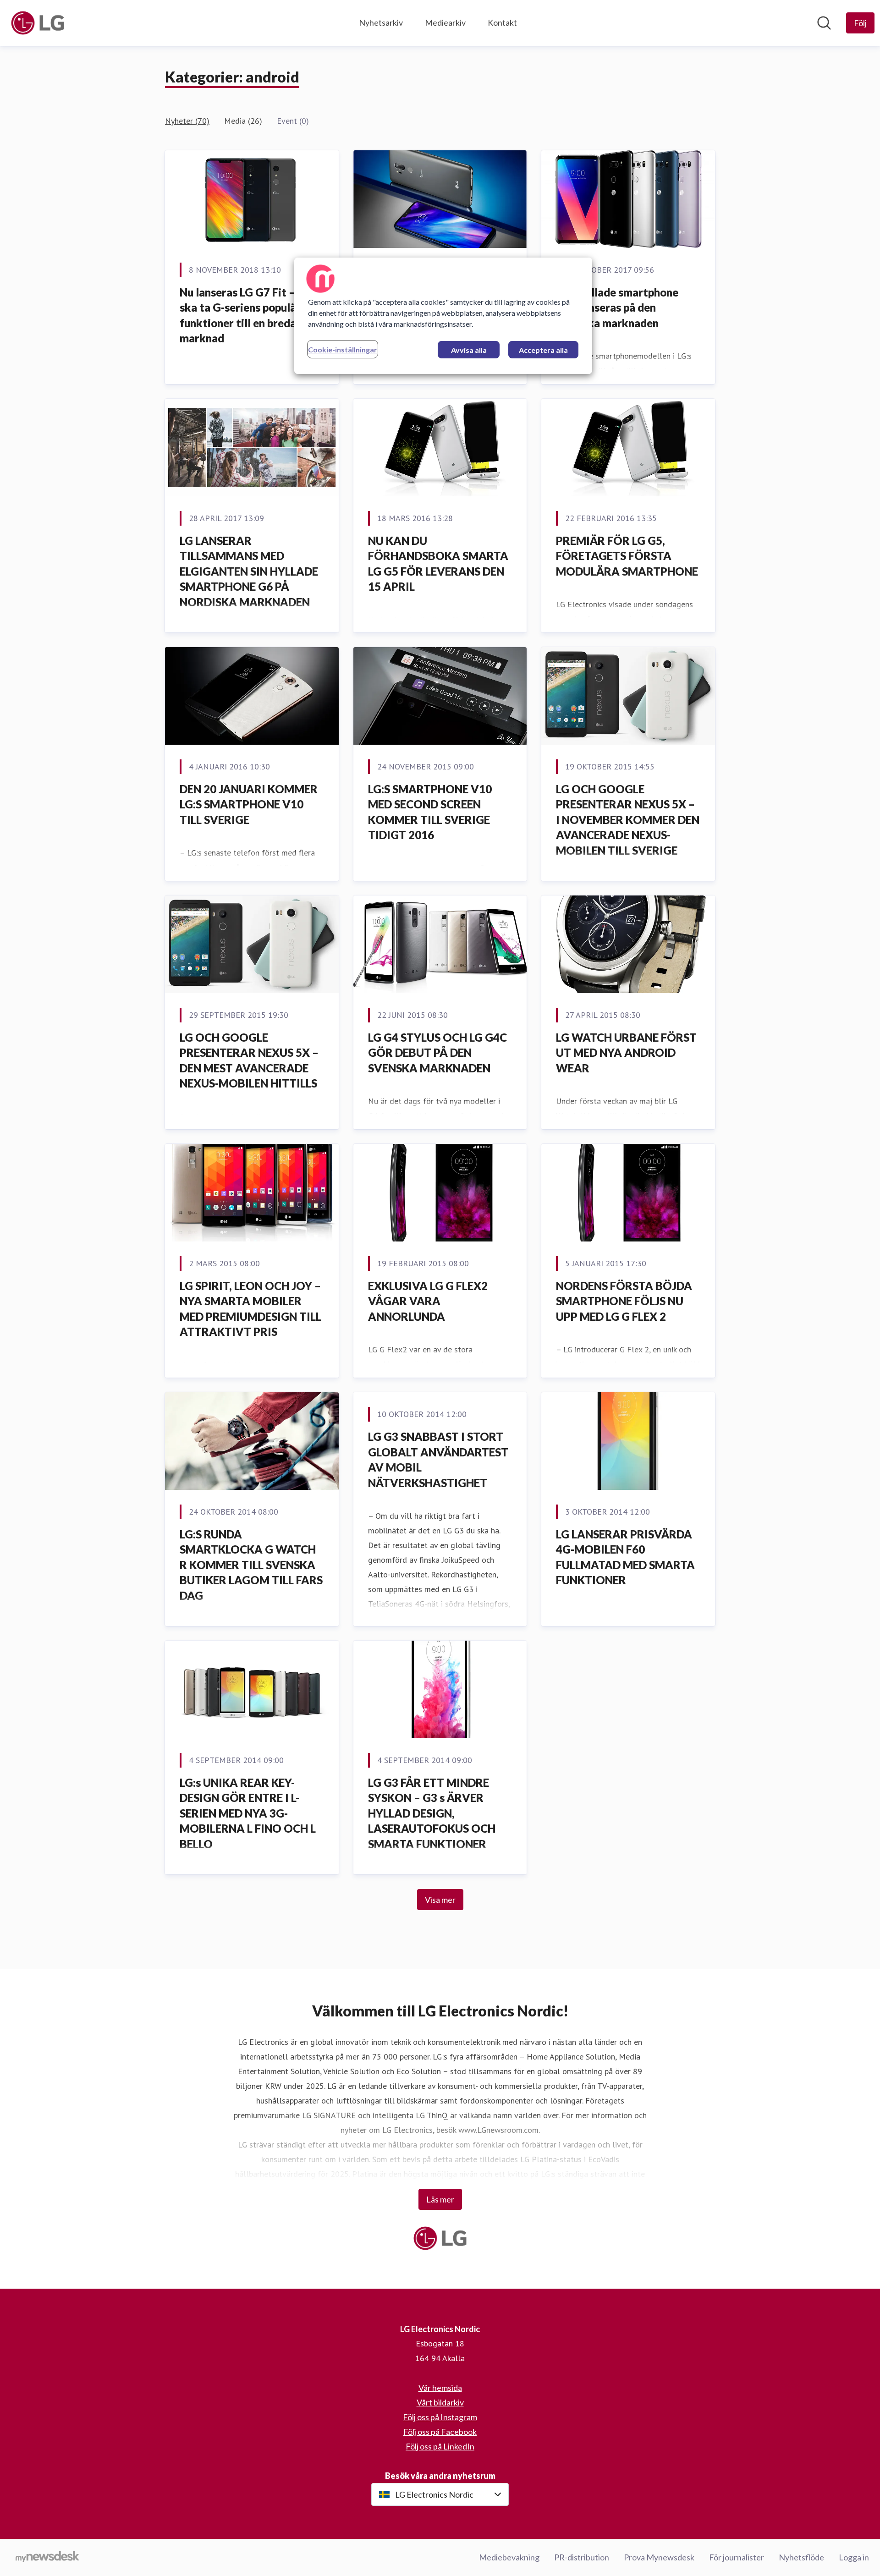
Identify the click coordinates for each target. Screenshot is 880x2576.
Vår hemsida (440, 2388)
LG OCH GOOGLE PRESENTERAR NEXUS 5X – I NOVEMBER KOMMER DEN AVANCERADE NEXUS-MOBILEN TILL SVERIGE (628, 820)
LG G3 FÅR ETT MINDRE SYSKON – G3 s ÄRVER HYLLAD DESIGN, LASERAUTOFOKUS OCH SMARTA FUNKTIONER (432, 1813)
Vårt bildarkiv (440, 2402)
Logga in (854, 2557)
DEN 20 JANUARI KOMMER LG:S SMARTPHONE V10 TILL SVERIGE (249, 804)
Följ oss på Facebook (440, 2432)
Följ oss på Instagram (440, 2417)
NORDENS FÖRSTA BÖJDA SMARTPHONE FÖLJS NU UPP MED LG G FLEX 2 (624, 1301)
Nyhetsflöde (801, 2557)
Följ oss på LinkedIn (440, 2446)
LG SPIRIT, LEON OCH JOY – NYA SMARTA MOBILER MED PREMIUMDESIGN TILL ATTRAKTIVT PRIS (250, 1309)
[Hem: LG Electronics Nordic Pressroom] (38, 23)
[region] (443, 316)
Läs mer (440, 2199)
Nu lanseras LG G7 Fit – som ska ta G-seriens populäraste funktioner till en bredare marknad (251, 315)
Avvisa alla (469, 350)
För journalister (737, 2557)
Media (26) (243, 121)
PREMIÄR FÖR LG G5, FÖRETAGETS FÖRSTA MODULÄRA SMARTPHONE (627, 556)
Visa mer (440, 1900)
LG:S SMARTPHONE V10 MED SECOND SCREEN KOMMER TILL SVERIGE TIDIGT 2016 (430, 812)
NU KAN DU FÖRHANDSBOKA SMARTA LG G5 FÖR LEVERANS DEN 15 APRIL (438, 564)
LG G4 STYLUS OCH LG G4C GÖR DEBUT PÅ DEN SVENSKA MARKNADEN (437, 1053)
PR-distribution (582, 2557)
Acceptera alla (543, 350)
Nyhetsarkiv (381, 22)
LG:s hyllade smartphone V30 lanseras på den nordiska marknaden (617, 308)
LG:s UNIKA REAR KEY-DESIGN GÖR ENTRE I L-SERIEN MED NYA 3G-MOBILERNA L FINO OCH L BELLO (248, 1813)
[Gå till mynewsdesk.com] (47, 2558)
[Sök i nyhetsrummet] (824, 23)
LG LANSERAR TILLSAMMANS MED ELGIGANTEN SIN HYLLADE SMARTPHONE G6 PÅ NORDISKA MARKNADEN (249, 571)
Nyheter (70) (187, 121)
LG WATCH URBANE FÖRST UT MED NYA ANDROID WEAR (626, 1053)
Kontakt (502, 22)
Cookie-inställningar (343, 349)
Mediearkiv (445, 22)
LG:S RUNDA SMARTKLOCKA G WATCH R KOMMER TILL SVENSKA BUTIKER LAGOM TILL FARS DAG (251, 1565)
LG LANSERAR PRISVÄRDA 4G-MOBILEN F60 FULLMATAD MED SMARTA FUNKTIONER (625, 1557)
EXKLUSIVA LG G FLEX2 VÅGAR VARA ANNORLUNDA (428, 1301)
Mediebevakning (509, 2557)
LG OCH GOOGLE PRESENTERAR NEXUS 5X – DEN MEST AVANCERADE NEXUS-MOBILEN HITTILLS (249, 1060)
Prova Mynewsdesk (659, 2557)
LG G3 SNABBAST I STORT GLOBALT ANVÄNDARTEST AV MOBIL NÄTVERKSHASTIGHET (438, 1460)
